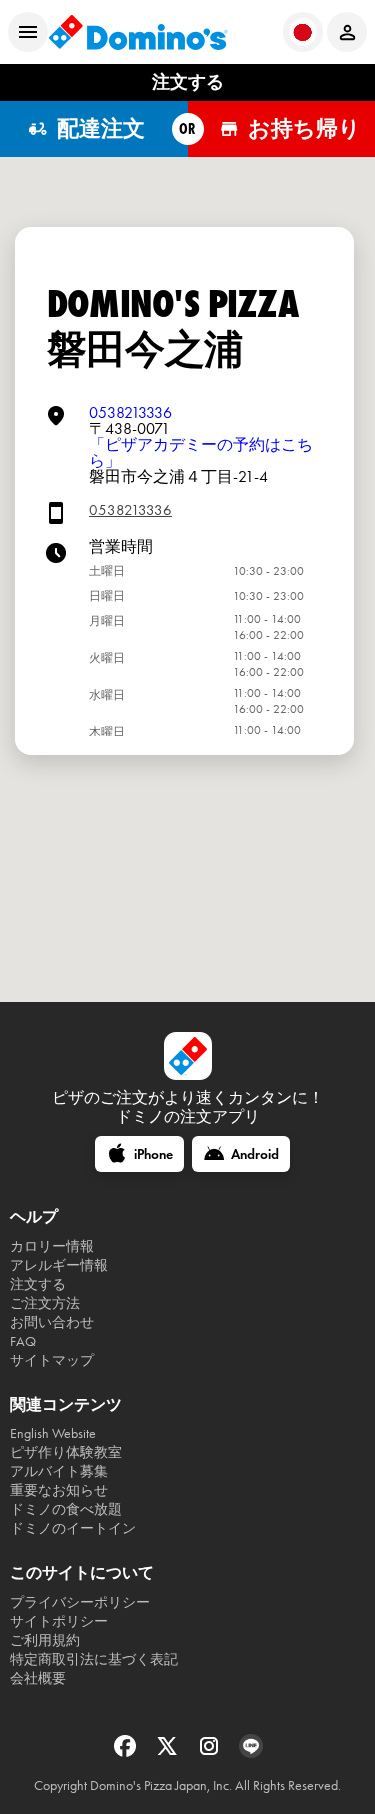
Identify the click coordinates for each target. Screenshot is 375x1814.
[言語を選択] (303, 32)
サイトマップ (52, 1360)
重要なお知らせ (59, 1490)
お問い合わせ (52, 1322)
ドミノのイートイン (73, 1528)
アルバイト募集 (59, 1471)
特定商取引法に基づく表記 (94, 1659)
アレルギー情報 (59, 1265)
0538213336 (130, 412)
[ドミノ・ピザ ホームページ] (138, 32)
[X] (169, 1752)
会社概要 (38, 1678)
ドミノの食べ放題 (66, 1509)
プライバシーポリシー (80, 1602)
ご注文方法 (45, 1303)
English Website (53, 1433)
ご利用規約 (45, 1640)
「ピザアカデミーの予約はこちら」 (201, 452)
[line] (251, 1752)
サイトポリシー (59, 1621)
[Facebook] (127, 1752)
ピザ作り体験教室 (66, 1452)
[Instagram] (211, 1752)
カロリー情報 (52, 1246)
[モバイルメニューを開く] (28, 32)
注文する (38, 1284)
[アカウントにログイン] (347, 32)
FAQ (23, 1341)
